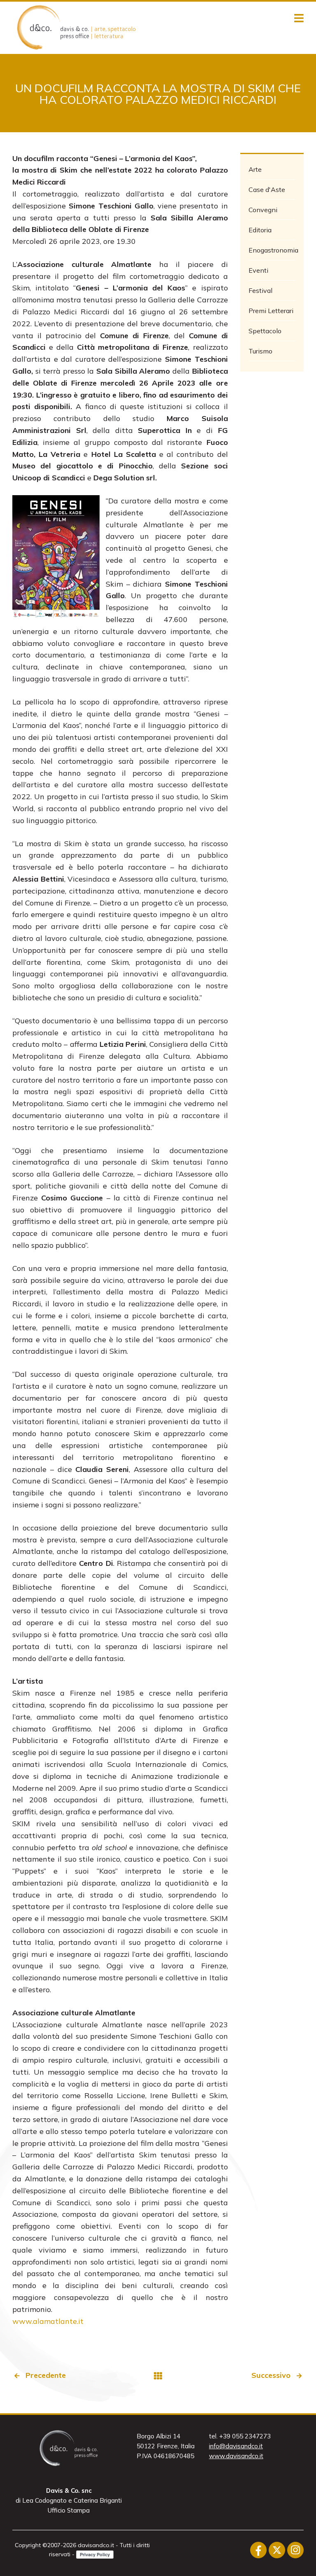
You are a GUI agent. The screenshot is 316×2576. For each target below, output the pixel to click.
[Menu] (299, 19)
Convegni (263, 210)
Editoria (260, 230)
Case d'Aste (267, 190)
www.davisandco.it (236, 2456)
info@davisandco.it (236, 2446)
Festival (260, 290)
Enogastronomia (272, 250)
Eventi (258, 270)
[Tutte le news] (158, 2376)
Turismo (260, 351)
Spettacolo (265, 331)
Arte (255, 169)
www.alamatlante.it (48, 2321)
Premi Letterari (271, 311)
